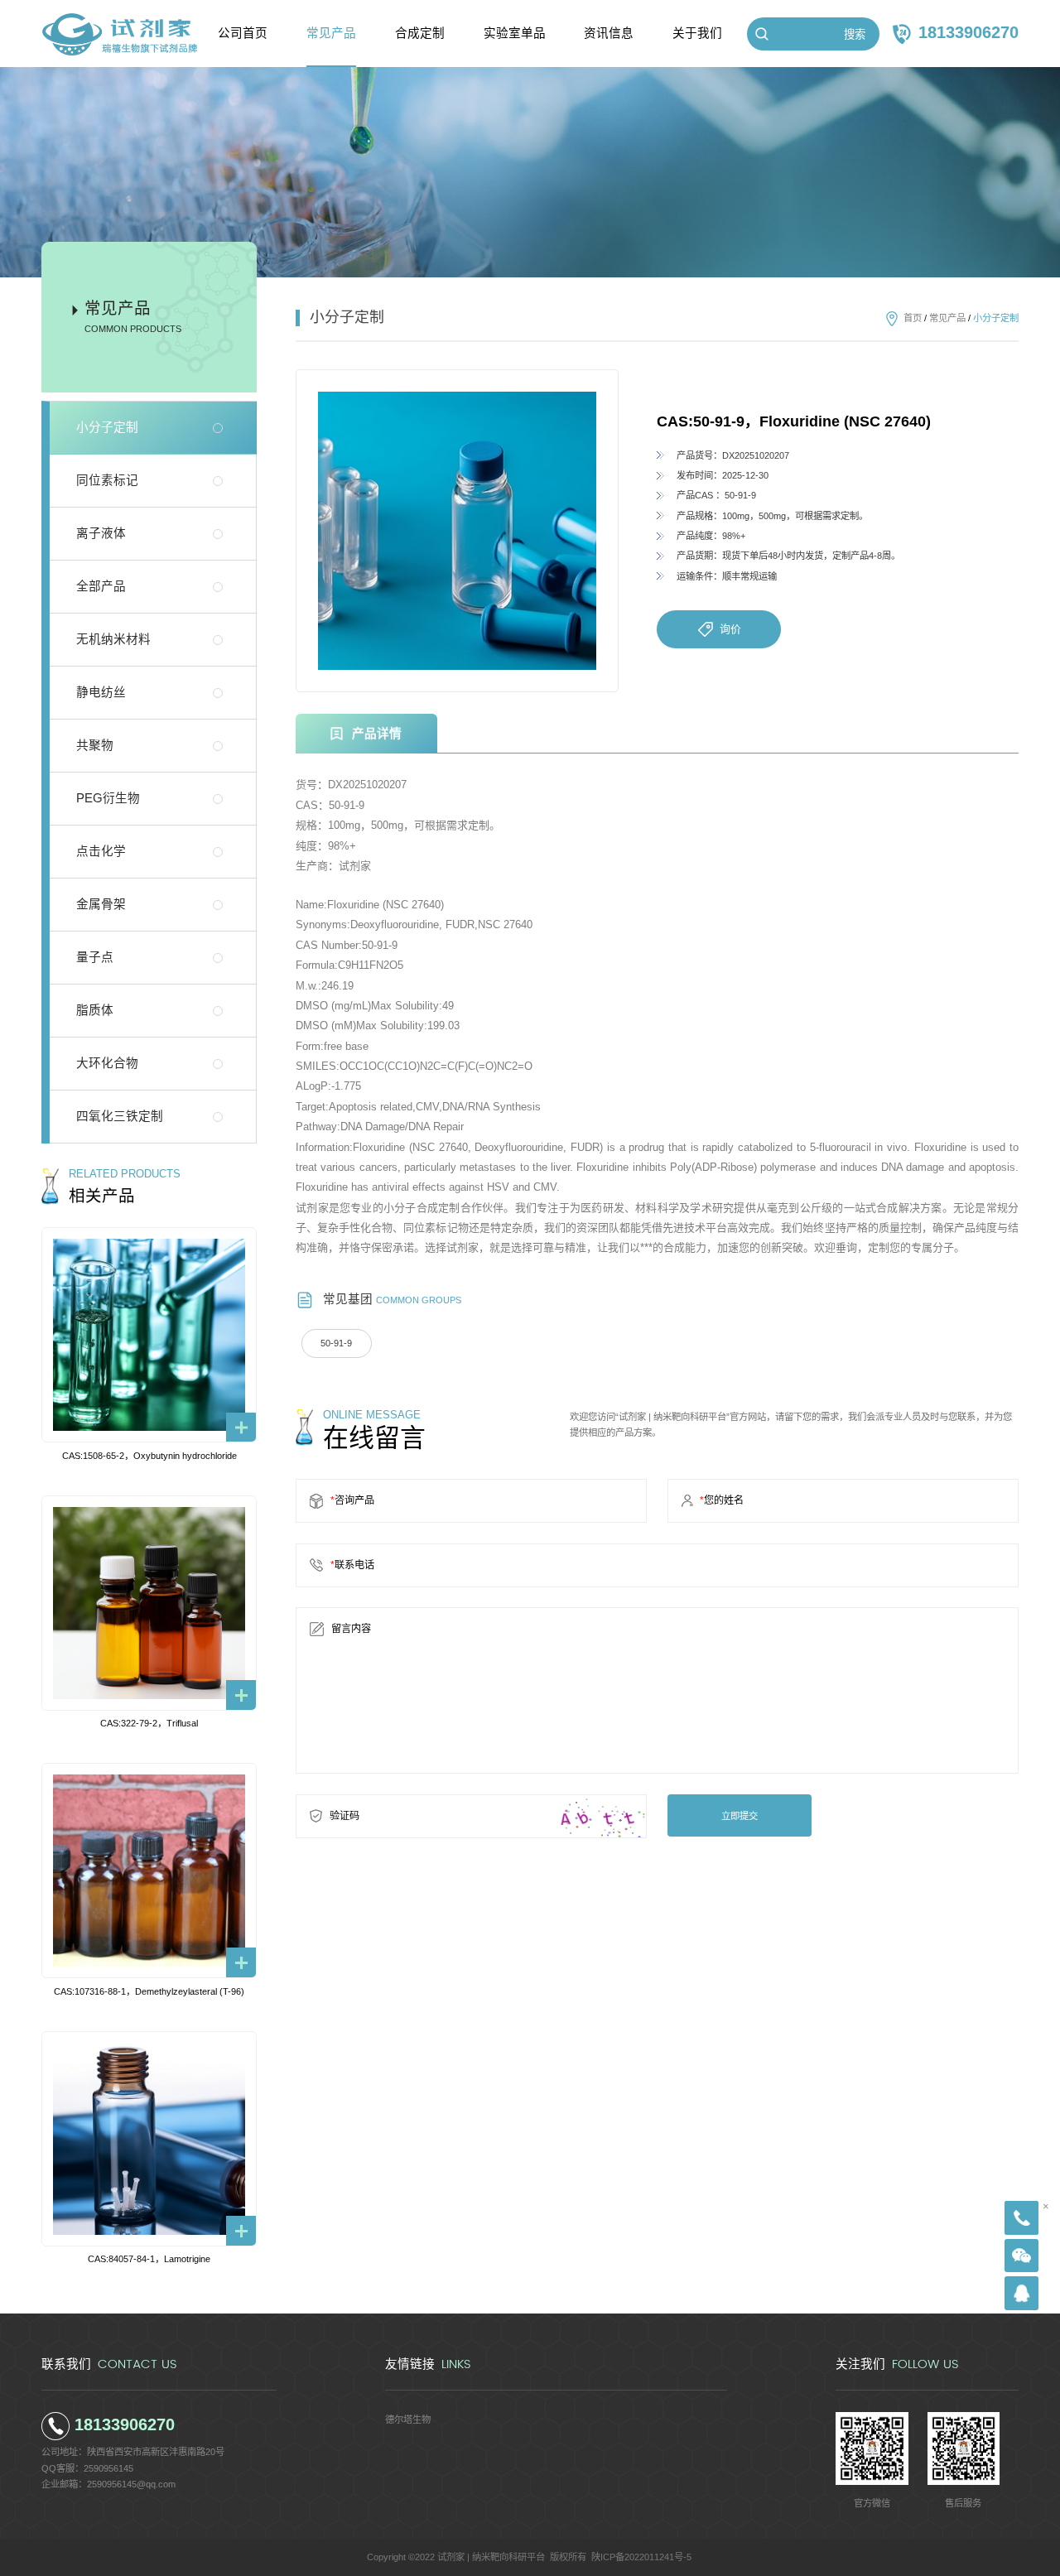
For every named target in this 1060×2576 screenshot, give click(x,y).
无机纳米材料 (113, 639)
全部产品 (101, 586)
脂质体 (95, 1010)
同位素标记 (107, 480)
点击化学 (101, 851)
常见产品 (947, 318)
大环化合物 (107, 1063)
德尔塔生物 (408, 2420)
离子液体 (101, 533)
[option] (457, 531)
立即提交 (740, 1816)
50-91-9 (336, 1343)
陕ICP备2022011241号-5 (641, 2557)
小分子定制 (107, 427)
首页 (913, 318)
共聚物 (95, 745)
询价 (730, 629)
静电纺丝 (101, 692)
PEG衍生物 (108, 798)
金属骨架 (101, 904)
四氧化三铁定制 (120, 1116)
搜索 (855, 34)
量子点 (95, 957)
